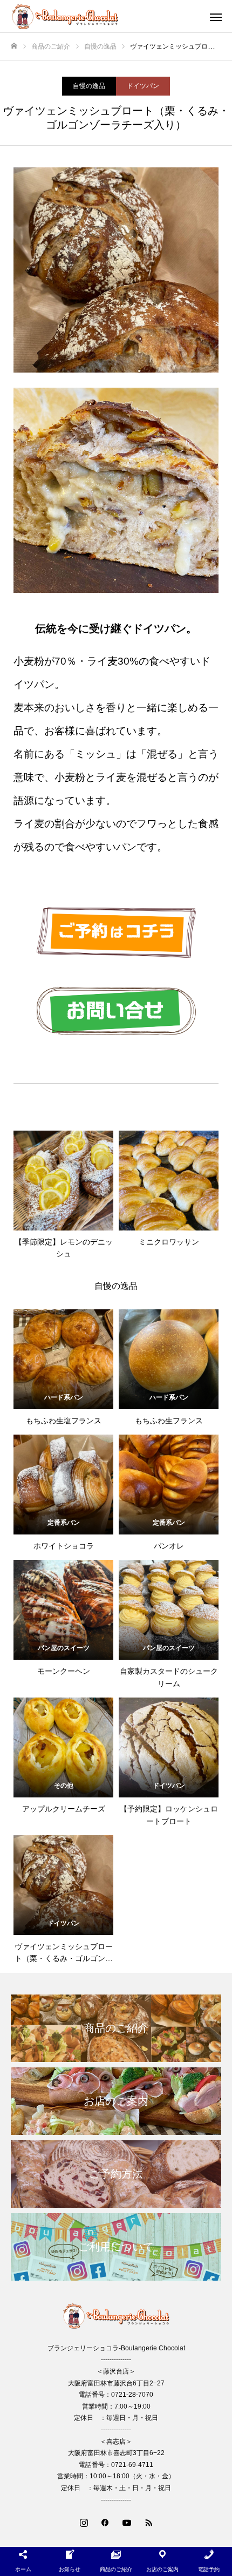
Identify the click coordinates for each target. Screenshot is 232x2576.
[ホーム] (14, 46)
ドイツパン (143, 86)
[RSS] (148, 2522)
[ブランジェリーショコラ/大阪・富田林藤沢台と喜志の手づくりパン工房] (105, 16)
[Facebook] (105, 2522)
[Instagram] (84, 2522)
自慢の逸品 (89, 86)
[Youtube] (127, 2522)
